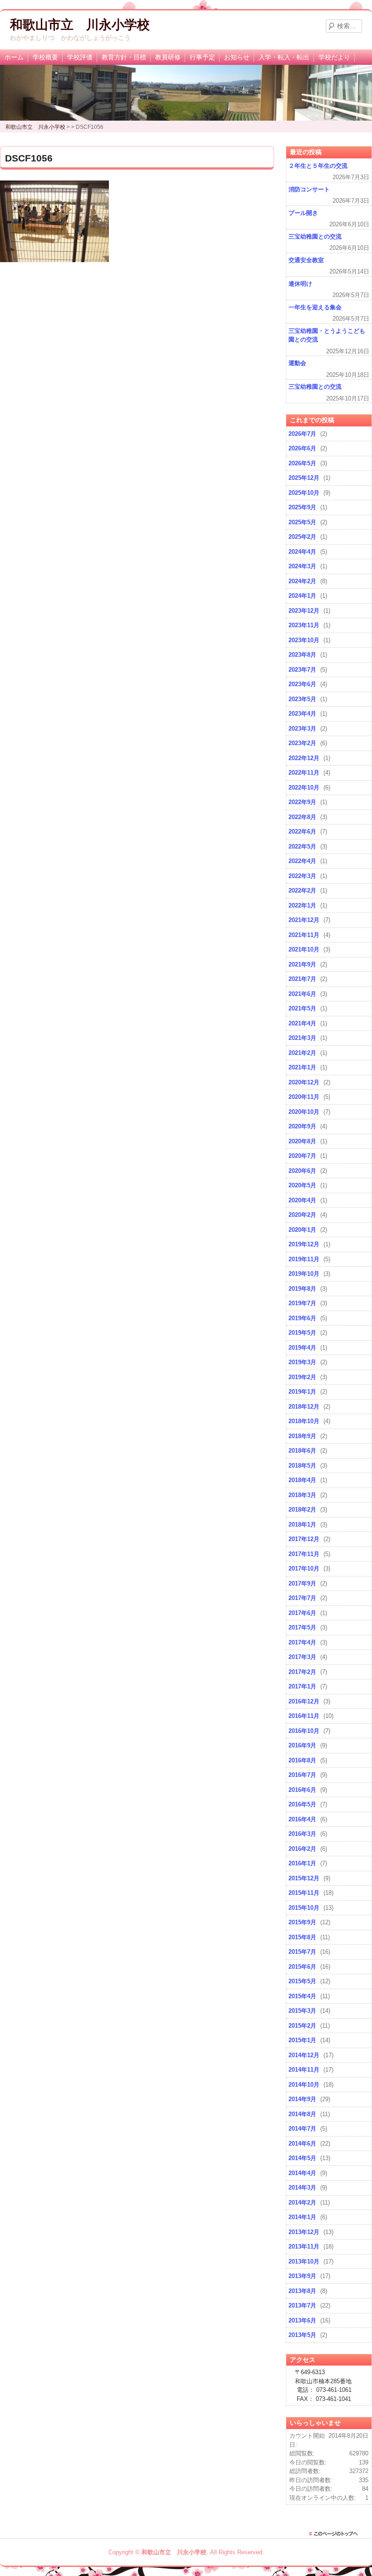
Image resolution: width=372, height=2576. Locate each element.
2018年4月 (302, 1480)
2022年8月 (302, 817)
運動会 (297, 363)
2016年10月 (304, 1731)
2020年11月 (304, 1097)
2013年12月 (304, 2232)
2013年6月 (302, 2320)
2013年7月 (302, 2305)
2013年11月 (304, 2247)
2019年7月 (302, 1303)
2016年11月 (304, 1716)
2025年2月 (302, 537)
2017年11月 (304, 1554)
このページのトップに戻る (336, 2534)
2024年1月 (302, 596)
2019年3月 (302, 1362)
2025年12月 (304, 478)
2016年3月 (302, 1834)
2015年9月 (302, 1922)
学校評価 (80, 57)
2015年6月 (302, 1967)
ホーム (14, 57)
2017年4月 (302, 1642)
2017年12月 (304, 1539)
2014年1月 (302, 2217)
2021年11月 (304, 935)
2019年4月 (302, 1348)
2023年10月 (304, 640)
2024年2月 (302, 581)
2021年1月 (302, 1067)
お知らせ (237, 57)
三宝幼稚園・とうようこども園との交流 (327, 335)
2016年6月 (302, 1790)
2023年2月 (302, 743)
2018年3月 (302, 1495)
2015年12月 (304, 1878)
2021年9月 (302, 964)
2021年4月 (302, 1023)
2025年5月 (302, 522)
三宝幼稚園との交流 (315, 237)
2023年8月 (302, 655)
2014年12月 (304, 2055)
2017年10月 (304, 1569)
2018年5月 (302, 1466)
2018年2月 (302, 1510)
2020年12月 (304, 1082)
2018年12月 (304, 1407)
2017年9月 (302, 1583)
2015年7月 (302, 1952)
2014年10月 (304, 2085)
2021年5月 (302, 1008)
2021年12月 (304, 920)
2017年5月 (302, 1627)
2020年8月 (302, 1141)
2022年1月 (302, 905)
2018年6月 (302, 1451)
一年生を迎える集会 (315, 307)
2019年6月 (302, 1318)
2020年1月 (302, 1230)
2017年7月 (302, 1598)
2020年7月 (302, 1156)
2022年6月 (302, 832)
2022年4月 (302, 861)
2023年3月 (302, 729)
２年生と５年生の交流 (318, 166)
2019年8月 (302, 1289)
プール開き (303, 213)
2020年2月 (302, 1215)
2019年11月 (304, 1259)
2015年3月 (302, 2011)
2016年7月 (302, 1775)
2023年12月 (304, 611)
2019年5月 (302, 1333)
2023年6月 (302, 684)
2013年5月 (302, 2335)
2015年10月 (304, 1908)
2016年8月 (302, 1760)
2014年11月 (304, 2070)
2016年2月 (302, 1849)
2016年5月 (302, 1804)
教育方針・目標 (124, 57)
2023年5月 (302, 699)
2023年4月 (302, 714)
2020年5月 (302, 1185)
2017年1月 (302, 1686)
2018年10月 (304, 1421)
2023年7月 (302, 670)
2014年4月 (302, 2173)
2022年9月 (302, 802)
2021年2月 (302, 1053)
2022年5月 (302, 846)
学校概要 (45, 57)
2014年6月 (302, 2144)
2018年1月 (302, 1525)
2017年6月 (302, 1613)
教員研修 (168, 57)
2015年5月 (302, 1981)
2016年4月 (302, 1819)
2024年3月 (302, 566)
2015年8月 (302, 1937)
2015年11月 (304, 1893)
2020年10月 (304, 1112)
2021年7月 (302, 979)
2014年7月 (302, 2129)
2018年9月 (302, 1436)
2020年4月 (302, 1200)
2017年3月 (302, 1657)
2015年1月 (302, 2040)
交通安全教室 (306, 260)
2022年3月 (302, 876)
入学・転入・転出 (284, 57)
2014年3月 (302, 2188)
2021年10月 (304, 949)
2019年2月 (302, 1377)
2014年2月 (302, 2203)
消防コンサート (309, 189)
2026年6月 (302, 448)
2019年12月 (304, 1244)
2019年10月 (304, 1274)
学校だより (334, 57)
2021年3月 (302, 1038)
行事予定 (202, 57)
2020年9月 (302, 1126)
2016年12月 (304, 1701)
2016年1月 (302, 1863)
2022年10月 (304, 788)
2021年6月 (302, 994)
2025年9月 (302, 507)
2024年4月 (302, 552)
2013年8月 (302, 2291)
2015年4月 (302, 1996)
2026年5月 (302, 463)
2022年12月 (304, 758)
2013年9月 (302, 2276)
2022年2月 (302, 890)
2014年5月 (302, 2158)
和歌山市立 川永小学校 (80, 25)
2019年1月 (302, 1392)
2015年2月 (302, 2026)
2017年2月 (302, 1672)
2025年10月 (304, 493)
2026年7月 (302, 434)
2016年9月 (302, 1745)
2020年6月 (302, 1171)
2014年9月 (302, 2099)
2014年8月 (302, 2114)
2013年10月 (304, 2261)
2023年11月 (304, 625)
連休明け (300, 284)
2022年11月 (304, 773)
